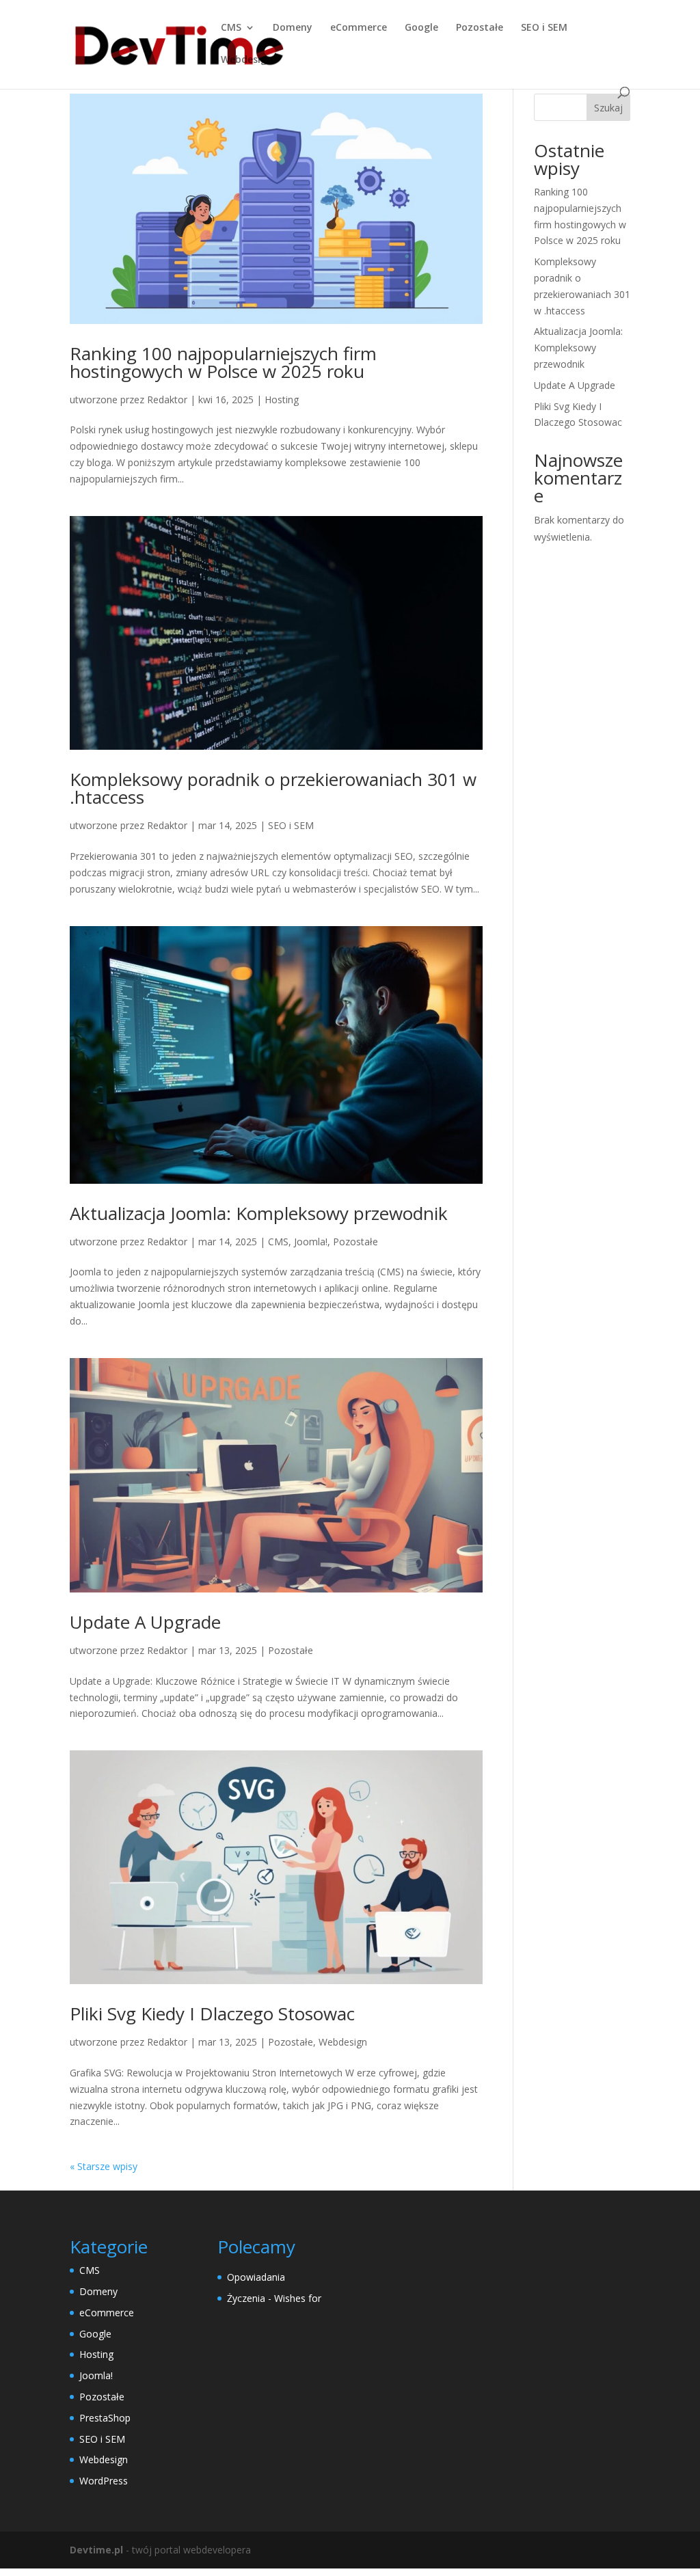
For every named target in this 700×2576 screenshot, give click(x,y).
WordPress (104, 2481)
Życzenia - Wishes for (274, 2298)
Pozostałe (480, 28)
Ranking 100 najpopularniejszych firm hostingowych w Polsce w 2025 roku (223, 362)
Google (421, 28)
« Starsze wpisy (104, 2166)
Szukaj (608, 108)
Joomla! (311, 1242)
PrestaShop (105, 2418)
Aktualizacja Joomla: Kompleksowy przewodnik (259, 1213)
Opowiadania (256, 2277)
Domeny (293, 28)
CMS (231, 28)
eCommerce (359, 28)
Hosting (282, 399)
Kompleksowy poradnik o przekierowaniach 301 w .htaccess (273, 788)
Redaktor (167, 399)
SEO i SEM (544, 28)
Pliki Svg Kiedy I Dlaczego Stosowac (212, 2014)
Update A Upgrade (145, 1622)
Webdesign (247, 60)
